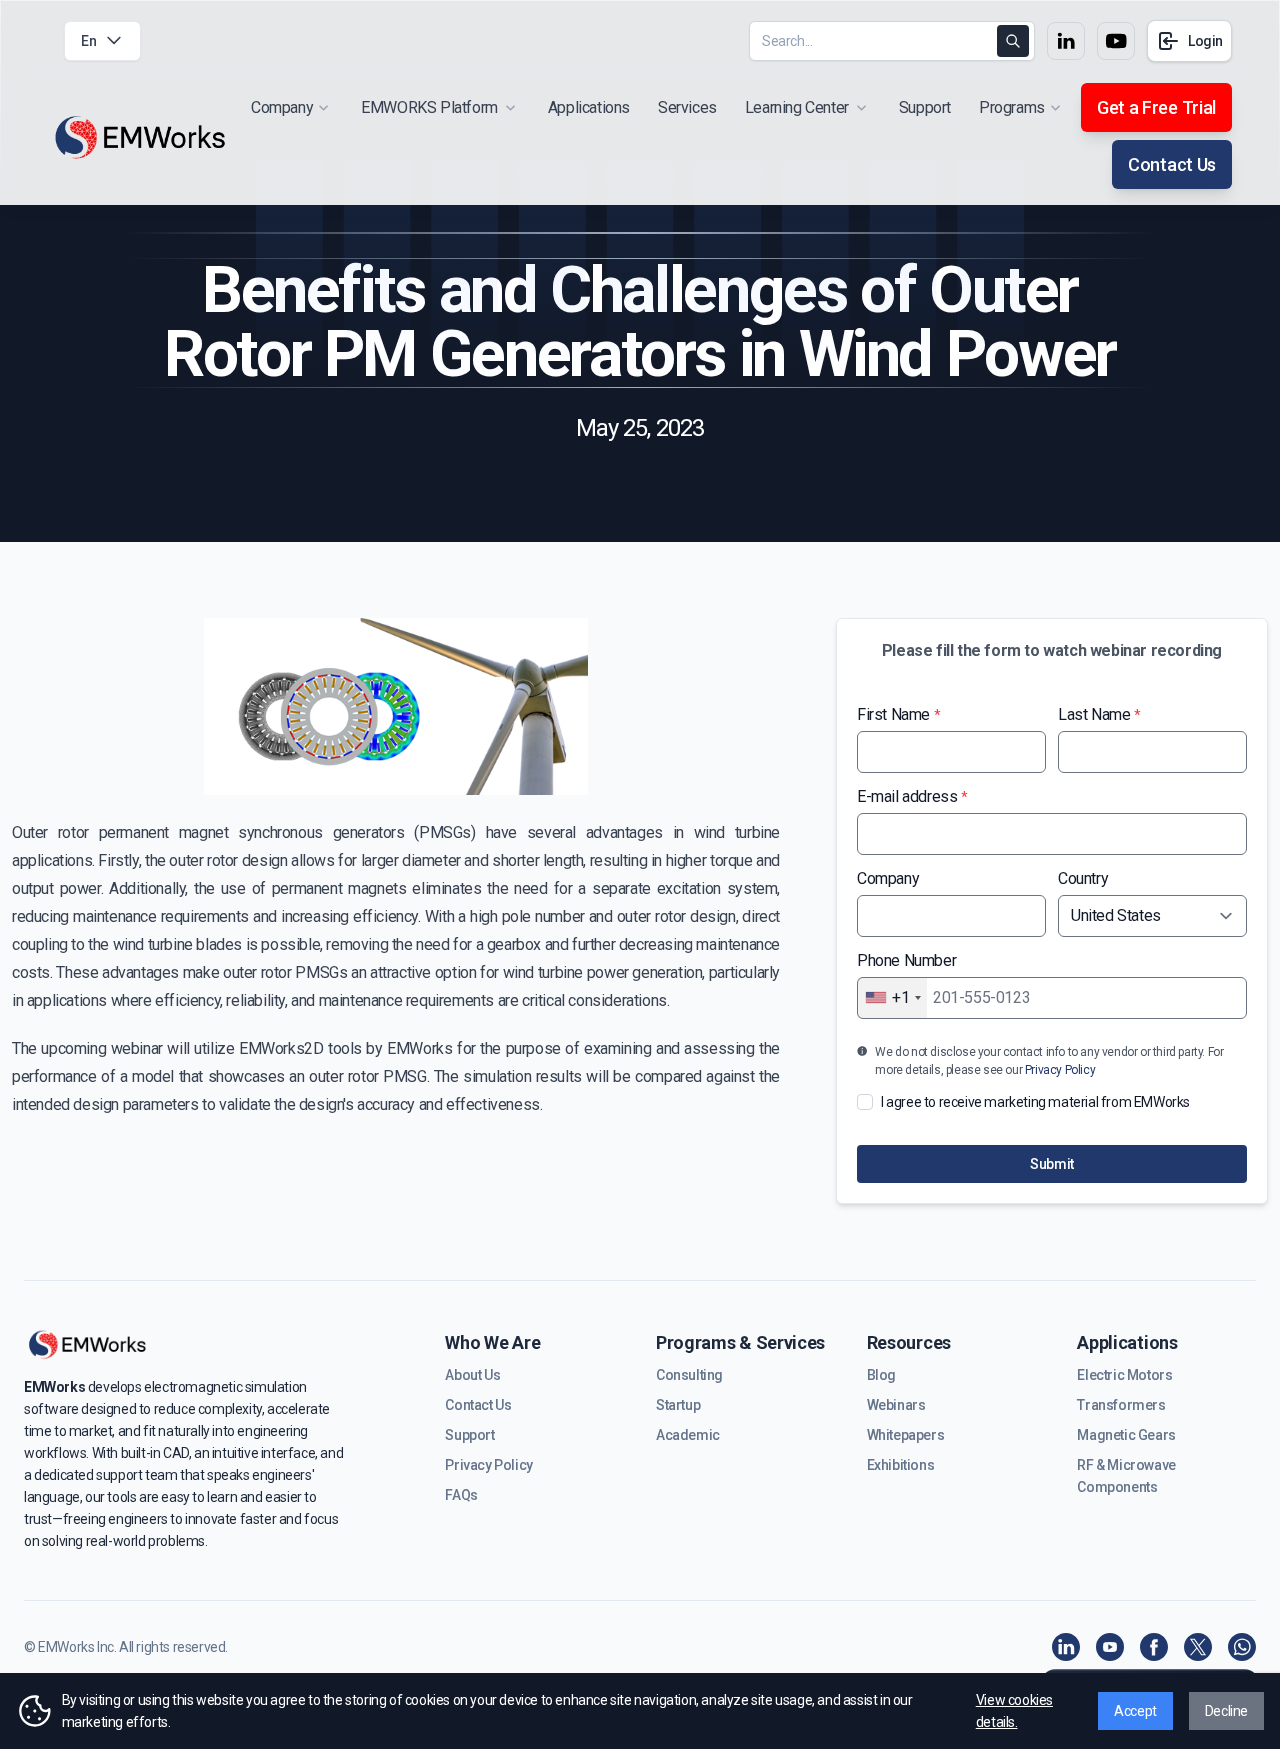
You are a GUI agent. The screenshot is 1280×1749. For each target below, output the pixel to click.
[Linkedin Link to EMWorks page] (1066, 41)
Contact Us (1172, 164)
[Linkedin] (1066, 1647)
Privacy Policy (1060, 1070)
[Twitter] (1198, 1647)
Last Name (1099, 714)
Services (687, 107)
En (88, 41)
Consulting (689, 1375)
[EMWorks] (141, 137)
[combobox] (892, 998)
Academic (688, 1435)
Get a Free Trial (1156, 107)
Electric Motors (1124, 1375)
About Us (472, 1375)
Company (888, 878)
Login (1205, 41)
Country (1083, 878)
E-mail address (912, 796)
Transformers (1121, 1405)
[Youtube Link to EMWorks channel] (1116, 41)
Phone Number (906, 960)
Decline (1226, 1711)
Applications (589, 107)
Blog (881, 1375)
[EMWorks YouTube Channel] (1110, 1647)
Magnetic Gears (1126, 1435)
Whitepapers (906, 1435)
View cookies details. (1014, 1711)
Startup (678, 1405)
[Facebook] (1154, 1647)
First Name (898, 714)
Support (925, 107)
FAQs (461, 1495)
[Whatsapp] (1242, 1647)
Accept (1135, 1711)
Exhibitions (901, 1465)
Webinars (896, 1405)
